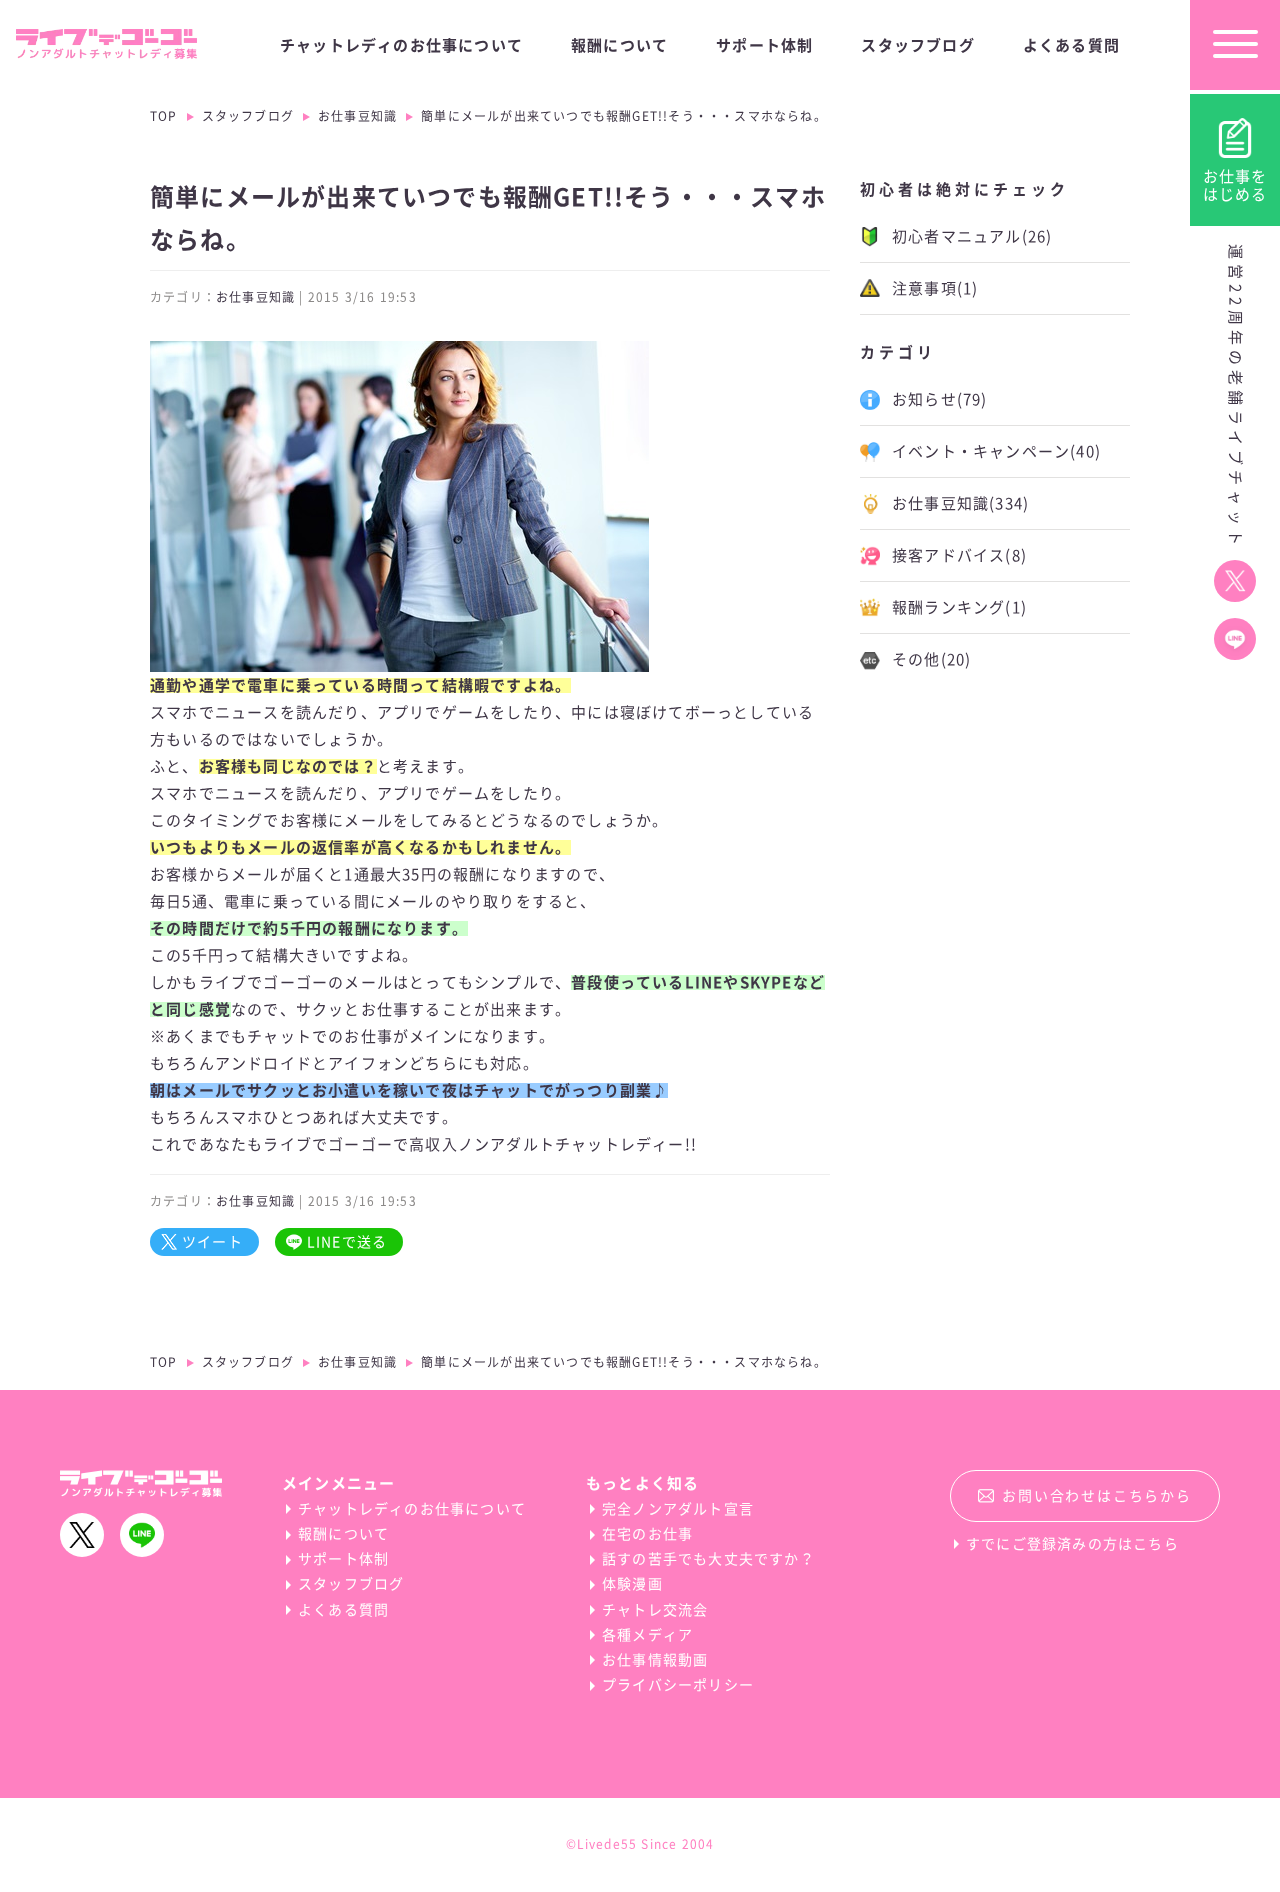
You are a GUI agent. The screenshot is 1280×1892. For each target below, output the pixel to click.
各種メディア (647, 1635)
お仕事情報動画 (655, 1660)
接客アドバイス (959, 555)
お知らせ (940, 399)
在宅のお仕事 (647, 1534)
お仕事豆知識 (357, 116)
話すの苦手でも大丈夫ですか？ (708, 1559)
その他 (931, 659)
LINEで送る (347, 1242)
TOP (164, 116)
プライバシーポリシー (678, 1685)
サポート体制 (764, 45)
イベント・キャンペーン (996, 451)
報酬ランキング (959, 607)
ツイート (212, 1242)
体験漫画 (632, 1584)
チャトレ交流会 (655, 1610)
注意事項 (935, 288)
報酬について (619, 45)
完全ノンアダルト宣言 (678, 1509)
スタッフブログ (917, 45)
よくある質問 (1071, 45)
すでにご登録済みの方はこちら (1072, 1544)
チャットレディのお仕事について (401, 45)
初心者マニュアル (972, 236)
